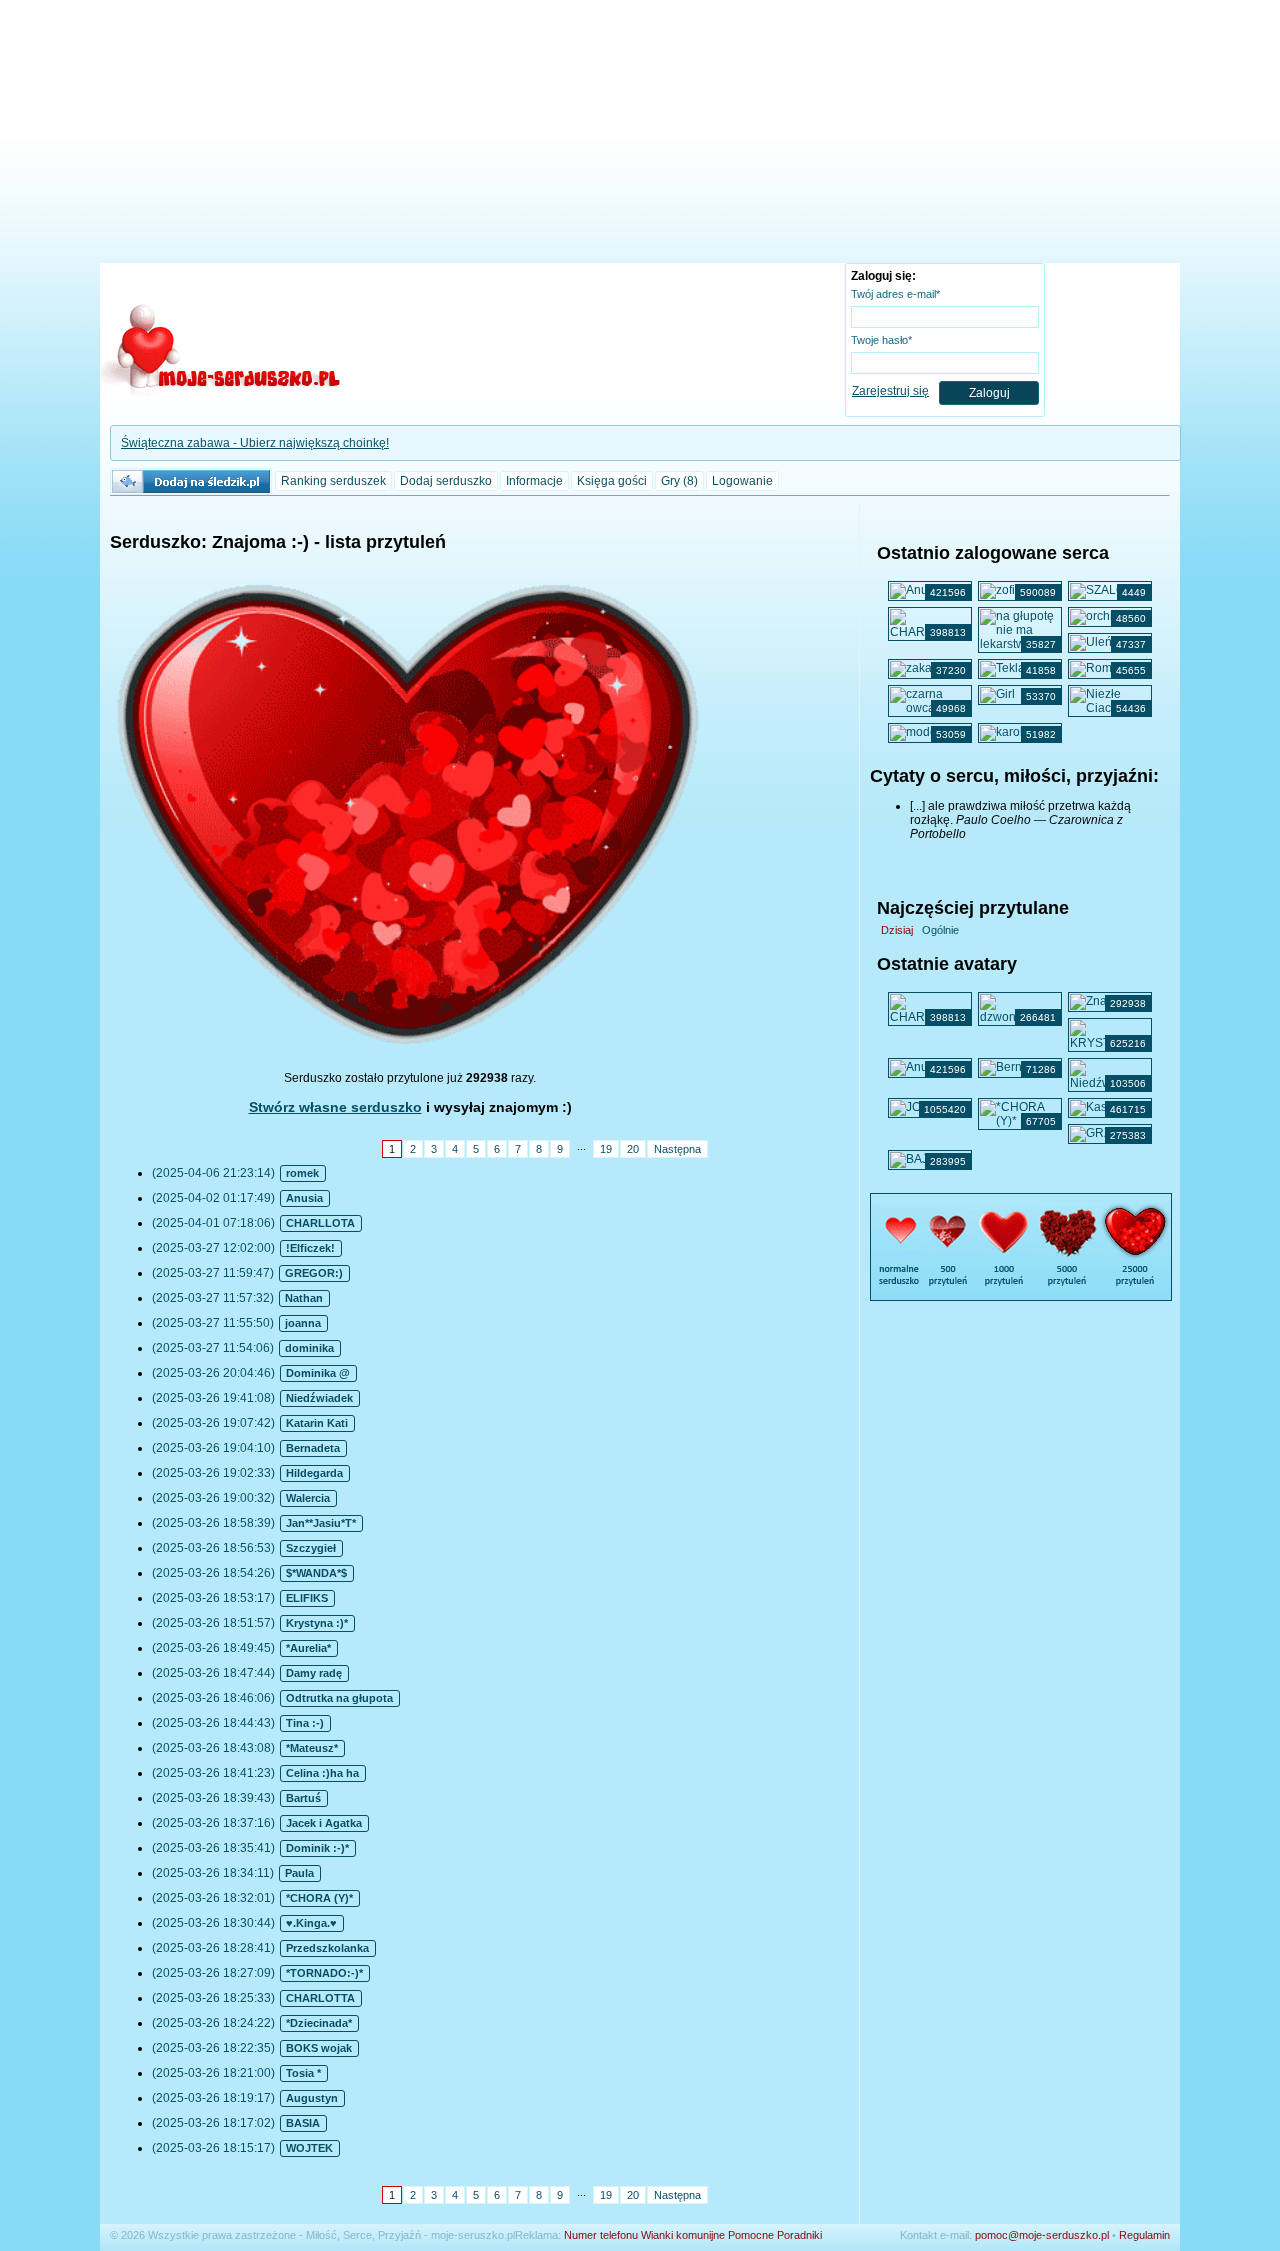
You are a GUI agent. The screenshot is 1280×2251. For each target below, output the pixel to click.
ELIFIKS (307, 1598)
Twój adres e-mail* (895, 294)
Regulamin (1144, 2235)
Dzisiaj (897, 930)
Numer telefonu (601, 2235)
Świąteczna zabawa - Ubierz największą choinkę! (255, 443)
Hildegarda (314, 1473)
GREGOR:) (314, 1273)
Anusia (304, 1198)
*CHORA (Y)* (319, 1898)
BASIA (303, 2123)
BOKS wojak (319, 2048)
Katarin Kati (317, 1423)
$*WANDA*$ (316, 1573)
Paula (299, 1873)
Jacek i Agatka (324, 1823)
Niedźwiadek (319, 1398)
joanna (303, 1323)
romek (302, 1173)
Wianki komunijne (683, 2235)
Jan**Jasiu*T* (321, 1523)
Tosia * (303, 2073)
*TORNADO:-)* (324, 1973)
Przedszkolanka (327, 1948)
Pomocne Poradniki (775, 2235)
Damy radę (314, 1673)
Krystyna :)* (317, 1623)
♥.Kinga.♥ (311, 1923)
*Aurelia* (308, 1648)
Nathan (304, 1298)
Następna (677, 1149)
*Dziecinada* (319, 2023)
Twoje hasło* (881, 340)
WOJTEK (309, 2148)
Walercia (308, 1498)
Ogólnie (940, 930)
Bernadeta (313, 1448)
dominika (309, 1348)
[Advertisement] (640, 135)
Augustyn (312, 2098)
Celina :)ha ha (322, 1773)
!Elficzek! (310, 1248)
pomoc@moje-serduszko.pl (1042, 2235)
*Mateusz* (312, 1748)
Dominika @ (318, 1373)
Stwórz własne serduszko (335, 1107)
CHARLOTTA (320, 1998)
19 (606, 1149)
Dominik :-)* (317, 1848)
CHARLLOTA (320, 1223)
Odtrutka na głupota (339, 1698)
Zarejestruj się (890, 391)
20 (633, 1149)
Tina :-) (305, 1723)
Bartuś (303, 1798)
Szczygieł (311, 1548)
